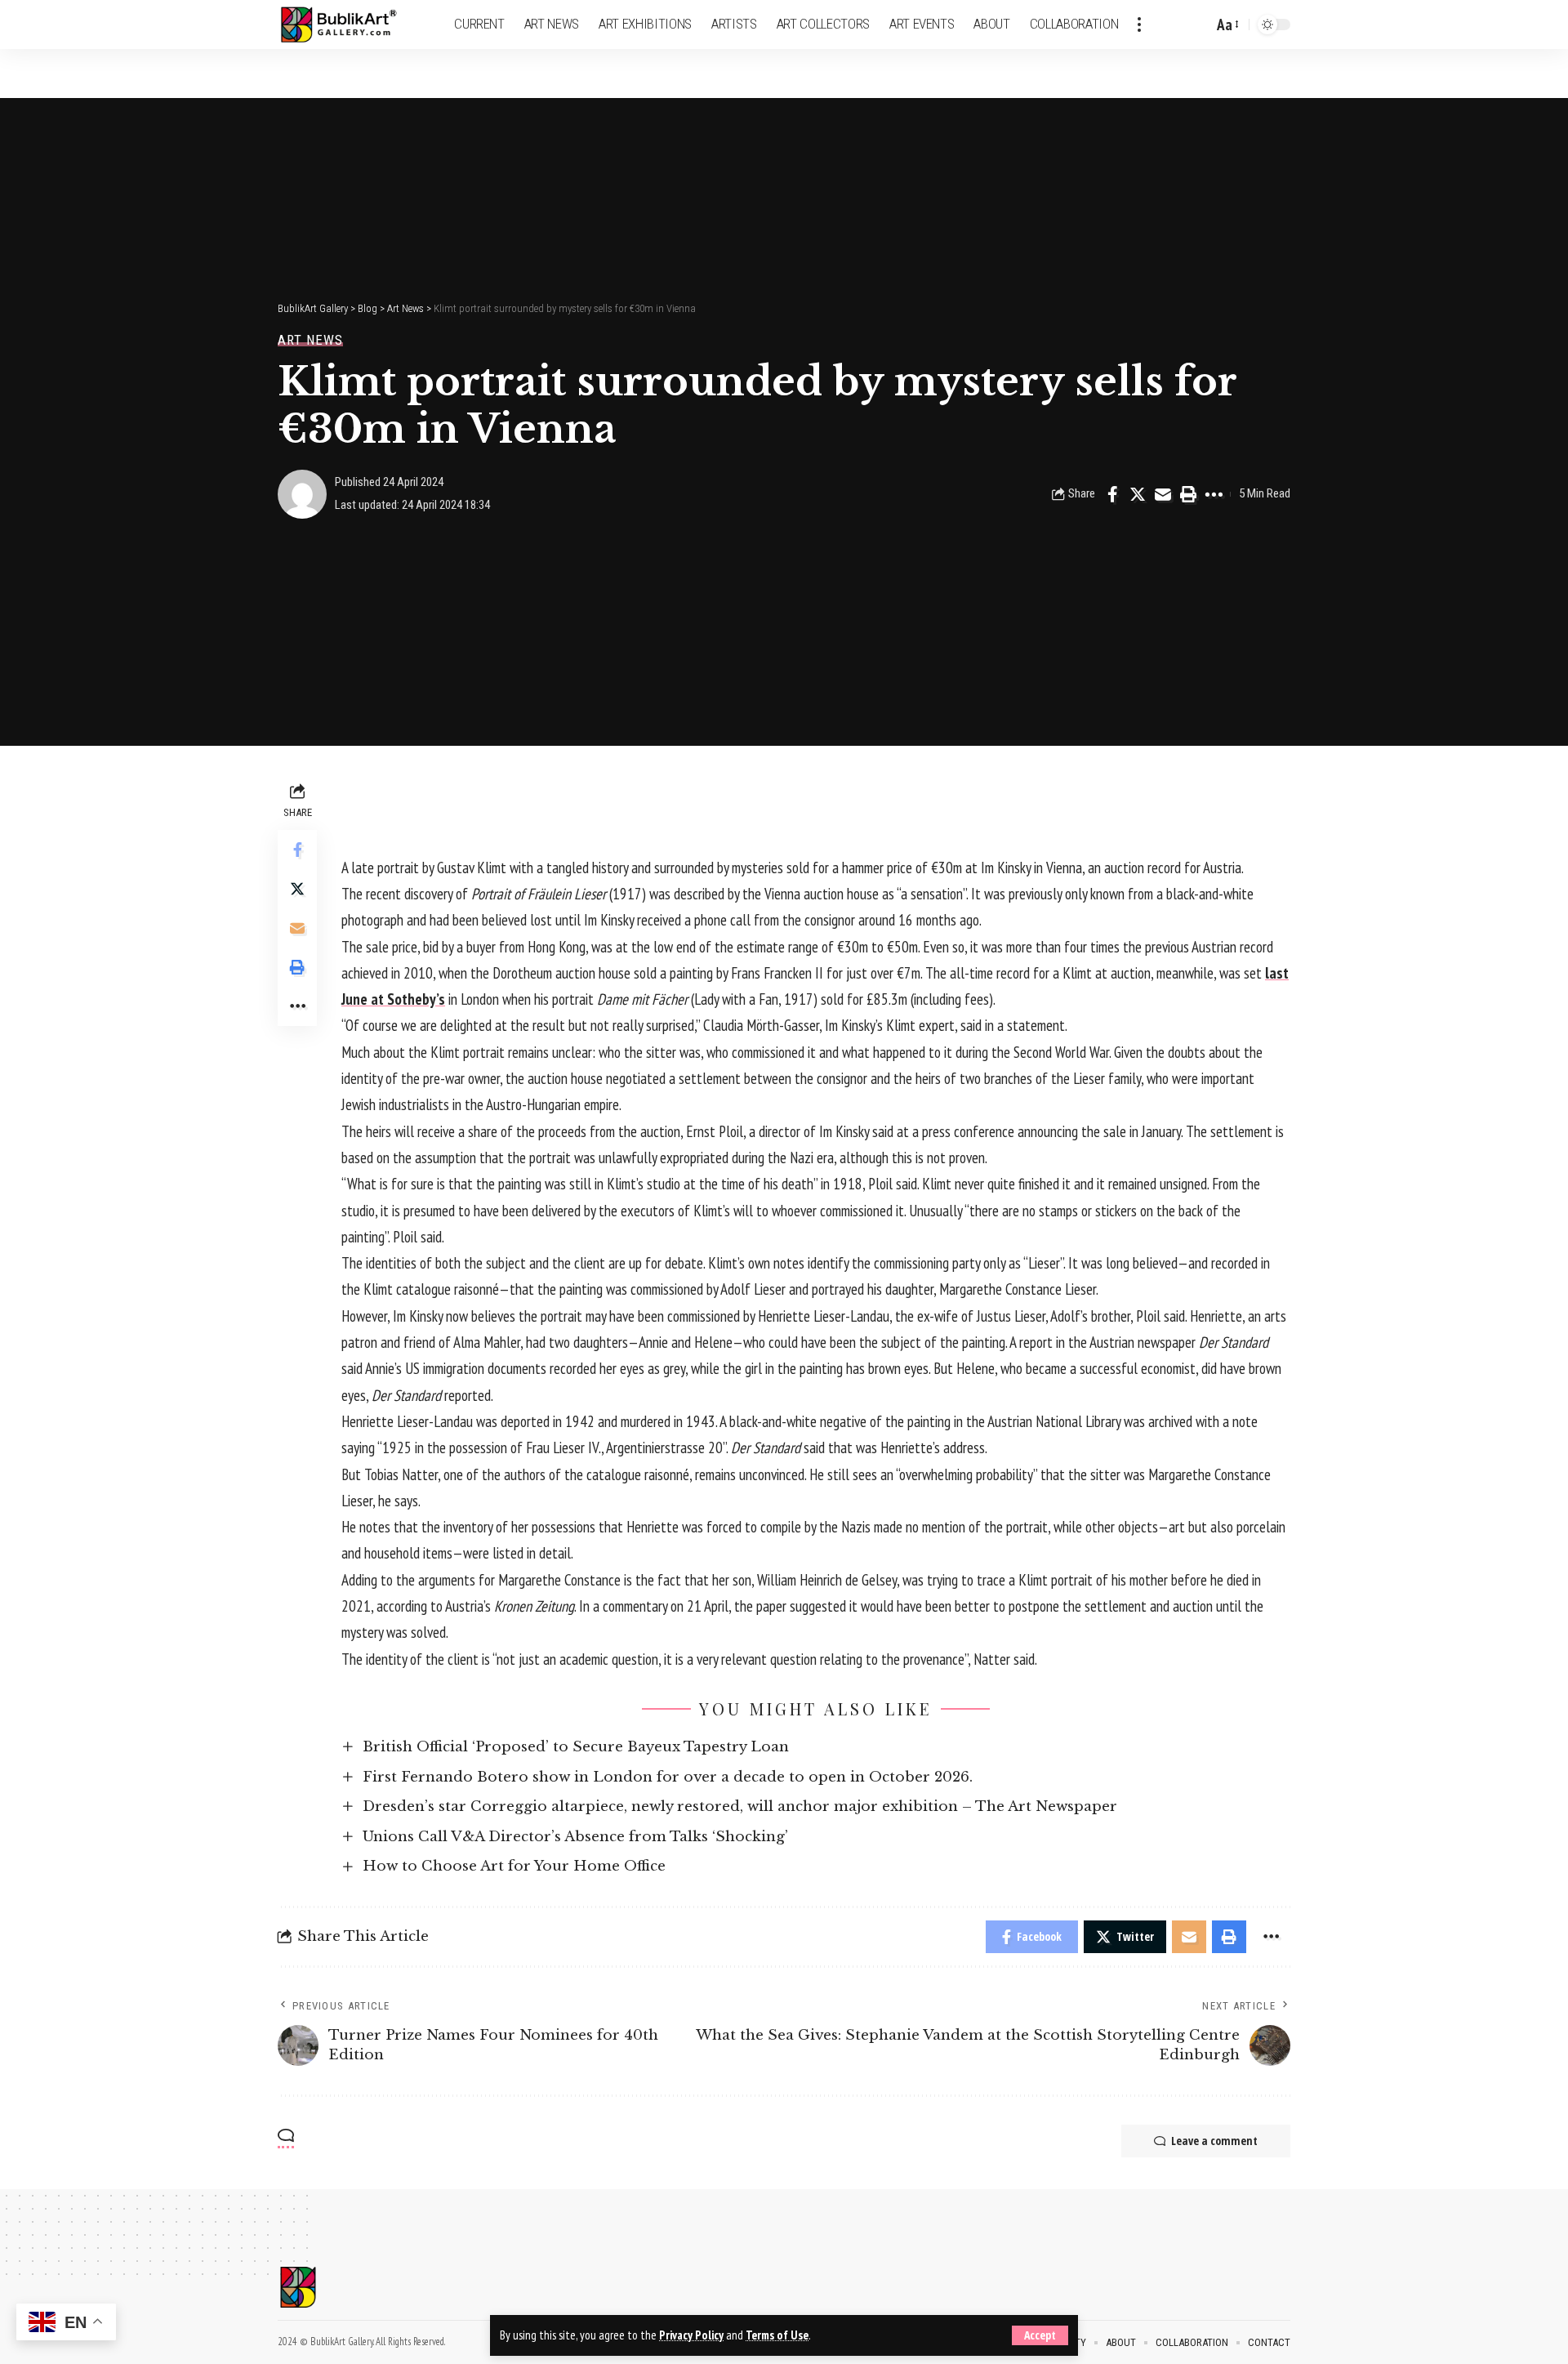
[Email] (1163, 494)
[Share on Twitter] (1138, 494)
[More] (1214, 494)
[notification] (1172, 25)
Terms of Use (777, 2335)
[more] (1139, 25)
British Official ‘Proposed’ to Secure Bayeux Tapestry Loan (576, 1747)
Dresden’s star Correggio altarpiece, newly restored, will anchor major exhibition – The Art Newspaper (740, 1806)
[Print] (1188, 494)
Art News (310, 340)
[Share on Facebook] (1112, 494)
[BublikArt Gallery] (349, 25)
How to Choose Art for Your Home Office (514, 1866)
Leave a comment (1214, 2141)
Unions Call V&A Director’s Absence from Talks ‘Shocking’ (575, 1837)
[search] (1196, 25)
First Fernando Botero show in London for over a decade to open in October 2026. (668, 1777)
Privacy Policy (691, 2335)
